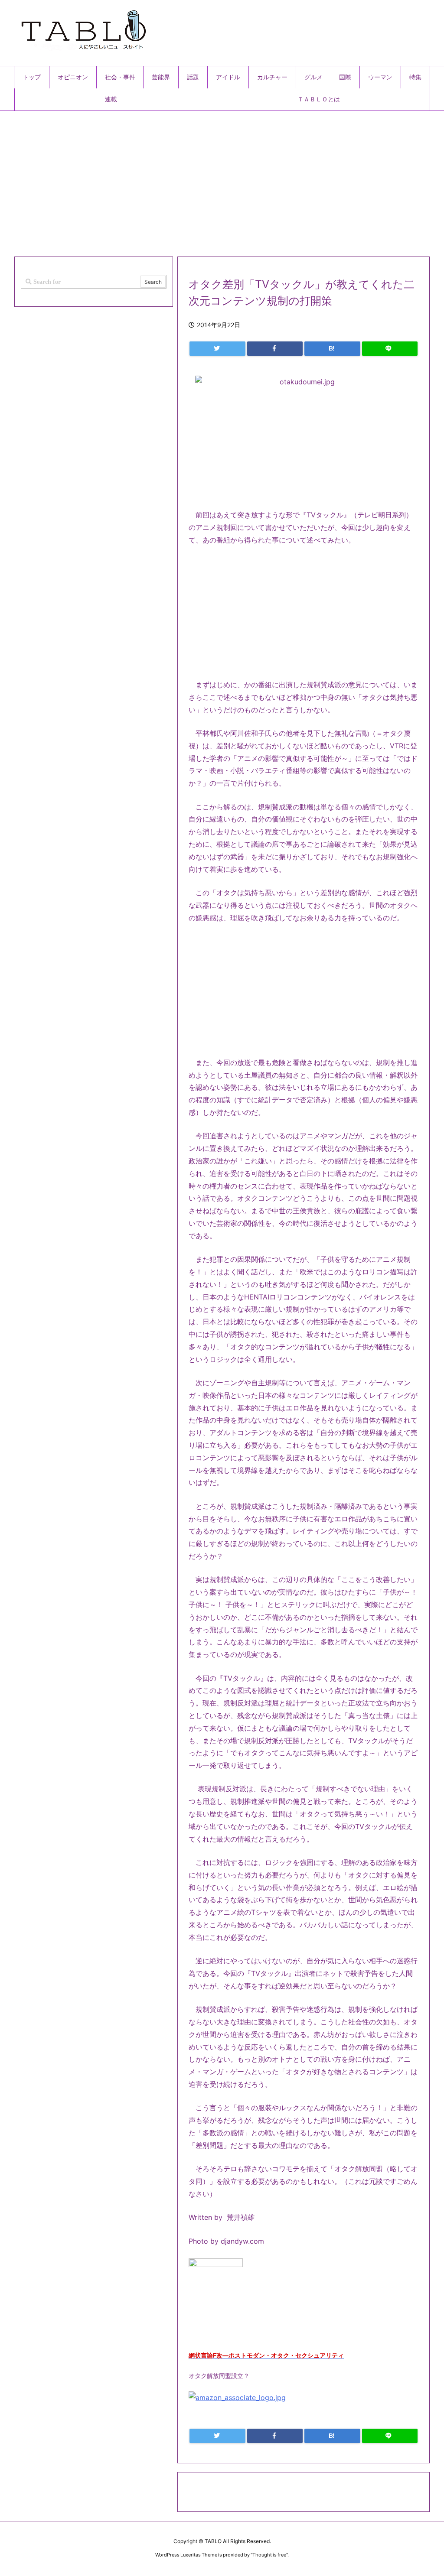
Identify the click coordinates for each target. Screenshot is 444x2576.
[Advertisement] (222, 180)
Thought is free (269, 2555)
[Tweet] (217, 349)
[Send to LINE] (390, 349)
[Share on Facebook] (275, 349)
